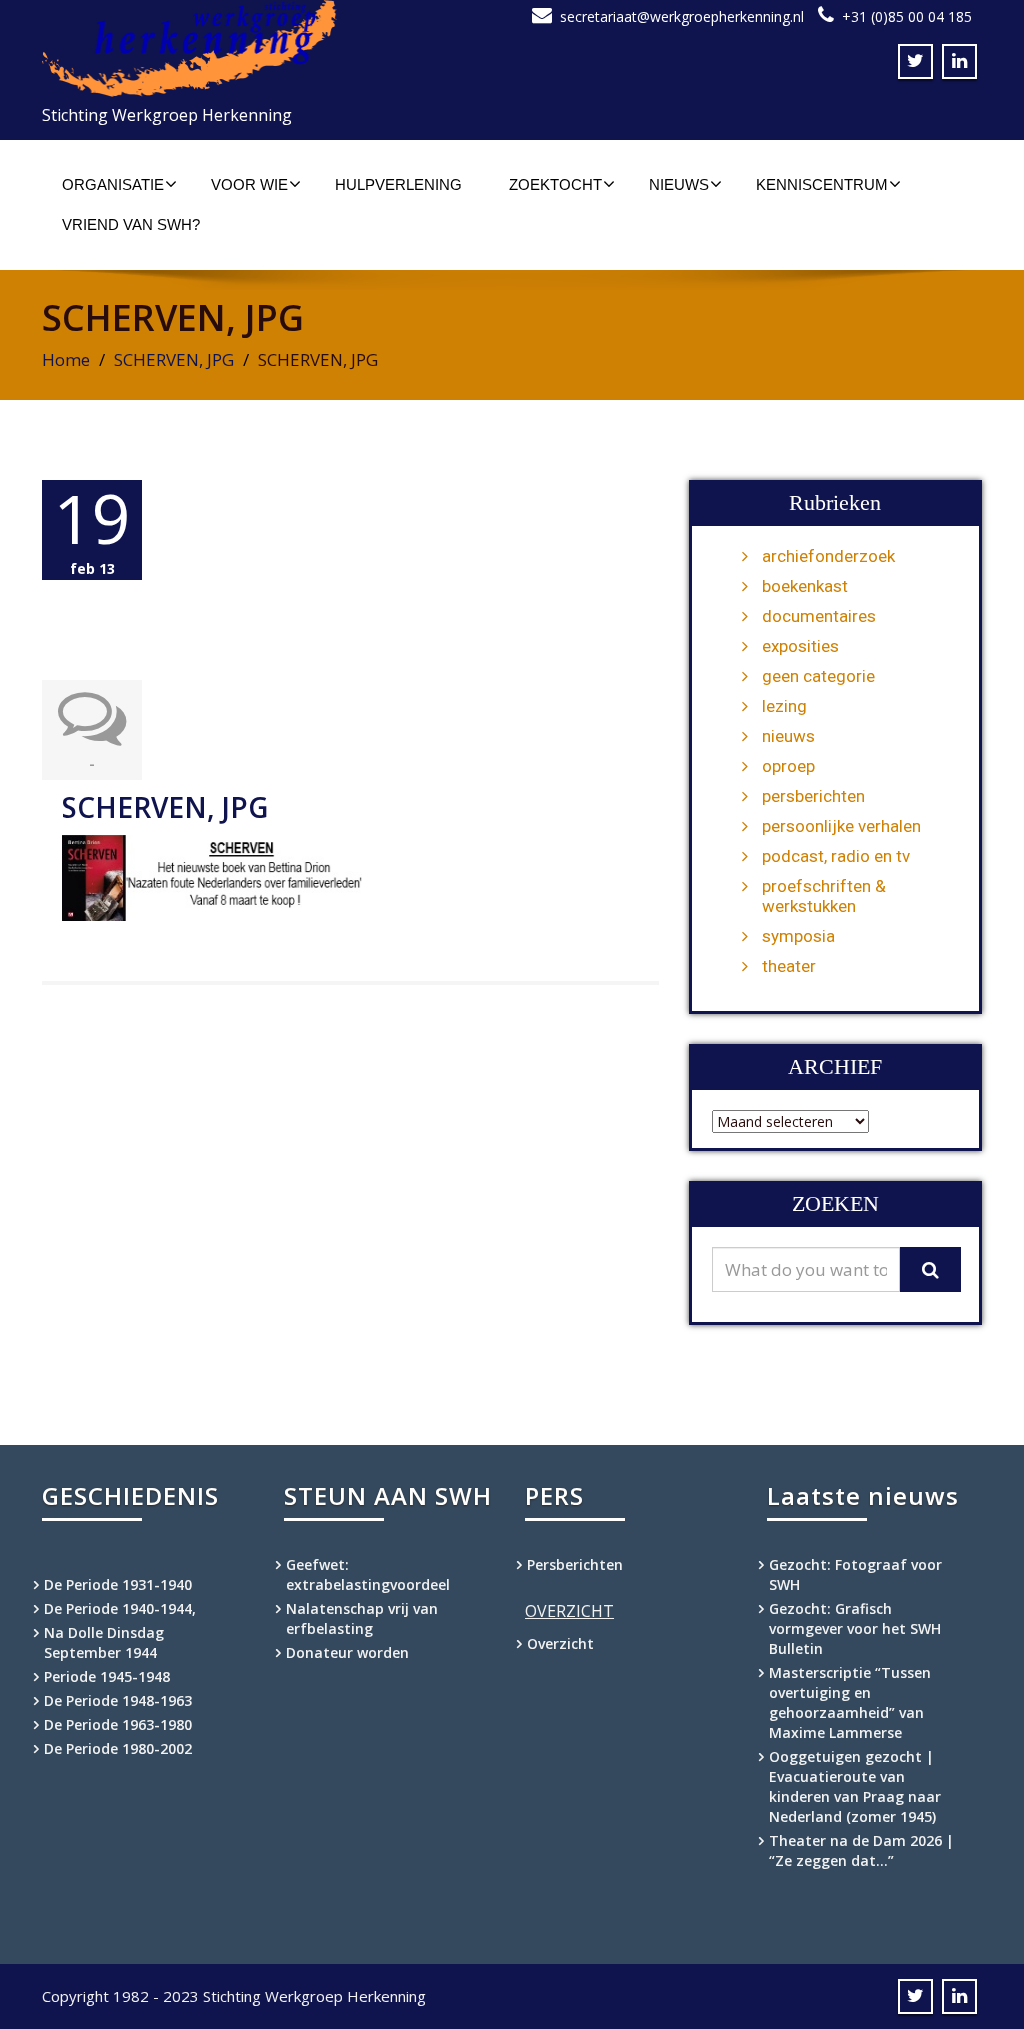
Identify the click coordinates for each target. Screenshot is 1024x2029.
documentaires (819, 616)
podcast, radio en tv (836, 856)
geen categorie (818, 676)
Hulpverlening (398, 184)
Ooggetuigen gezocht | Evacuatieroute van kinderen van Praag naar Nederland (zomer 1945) (855, 1786)
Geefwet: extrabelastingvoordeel (368, 1574)
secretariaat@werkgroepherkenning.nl (682, 16)
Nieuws (679, 184)
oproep (788, 766)
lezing (784, 706)
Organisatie (113, 184)
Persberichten (575, 1564)
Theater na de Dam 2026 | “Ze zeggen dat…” (861, 1850)
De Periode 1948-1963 (118, 1700)
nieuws (788, 736)
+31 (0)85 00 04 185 (907, 16)
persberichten (813, 796)
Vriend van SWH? (131, 224)
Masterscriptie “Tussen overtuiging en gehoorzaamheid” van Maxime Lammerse (850, 1702)
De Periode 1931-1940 (118, 1584)
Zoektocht (555, 184)
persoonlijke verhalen (841, 826)
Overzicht (560, 1643)
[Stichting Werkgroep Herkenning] (269, 48)
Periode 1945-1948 (107, 1676)
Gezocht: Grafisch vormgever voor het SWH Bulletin (855, 1628)
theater (789, 966)
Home (66, 359)
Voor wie (249, 184)
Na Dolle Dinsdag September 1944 (104, 1642)
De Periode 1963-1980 (118, 1724)
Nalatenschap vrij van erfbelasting (362, 1618)
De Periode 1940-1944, (120, 1608)
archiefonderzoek (828, 556)
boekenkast (805, 586)
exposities (800, 646)
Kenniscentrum (822, 184)
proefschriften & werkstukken (824, 896)
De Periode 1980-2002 (118, 1748)
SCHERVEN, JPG (174, 359)
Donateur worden (347, 1652)
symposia (798, 936)
